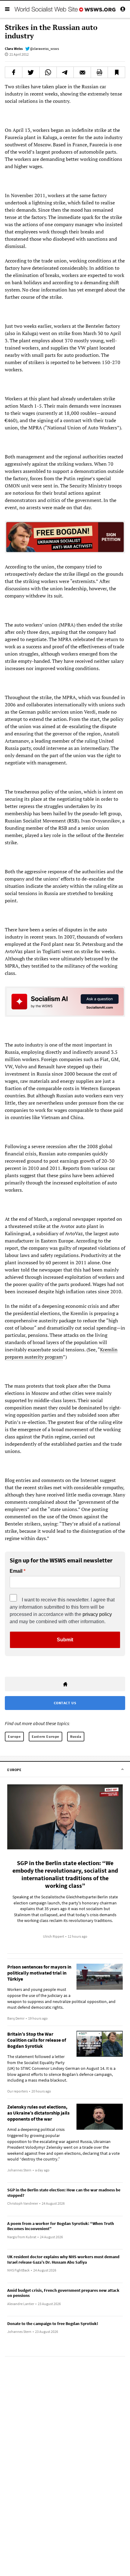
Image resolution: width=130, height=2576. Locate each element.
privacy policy (97, 1614)
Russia (76, 1736)
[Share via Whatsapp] (48, 72)
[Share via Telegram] (65, 72)
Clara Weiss (14, 49)
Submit (65, 1640)
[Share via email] (82, 72)
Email (16, 1571)
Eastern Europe (45, 1736)
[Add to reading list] (116, 72)
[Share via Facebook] (14, 72)
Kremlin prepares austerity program (61, 1353)
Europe (14, 1736)
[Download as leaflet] (99, 72)
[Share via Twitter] (31, 72)
